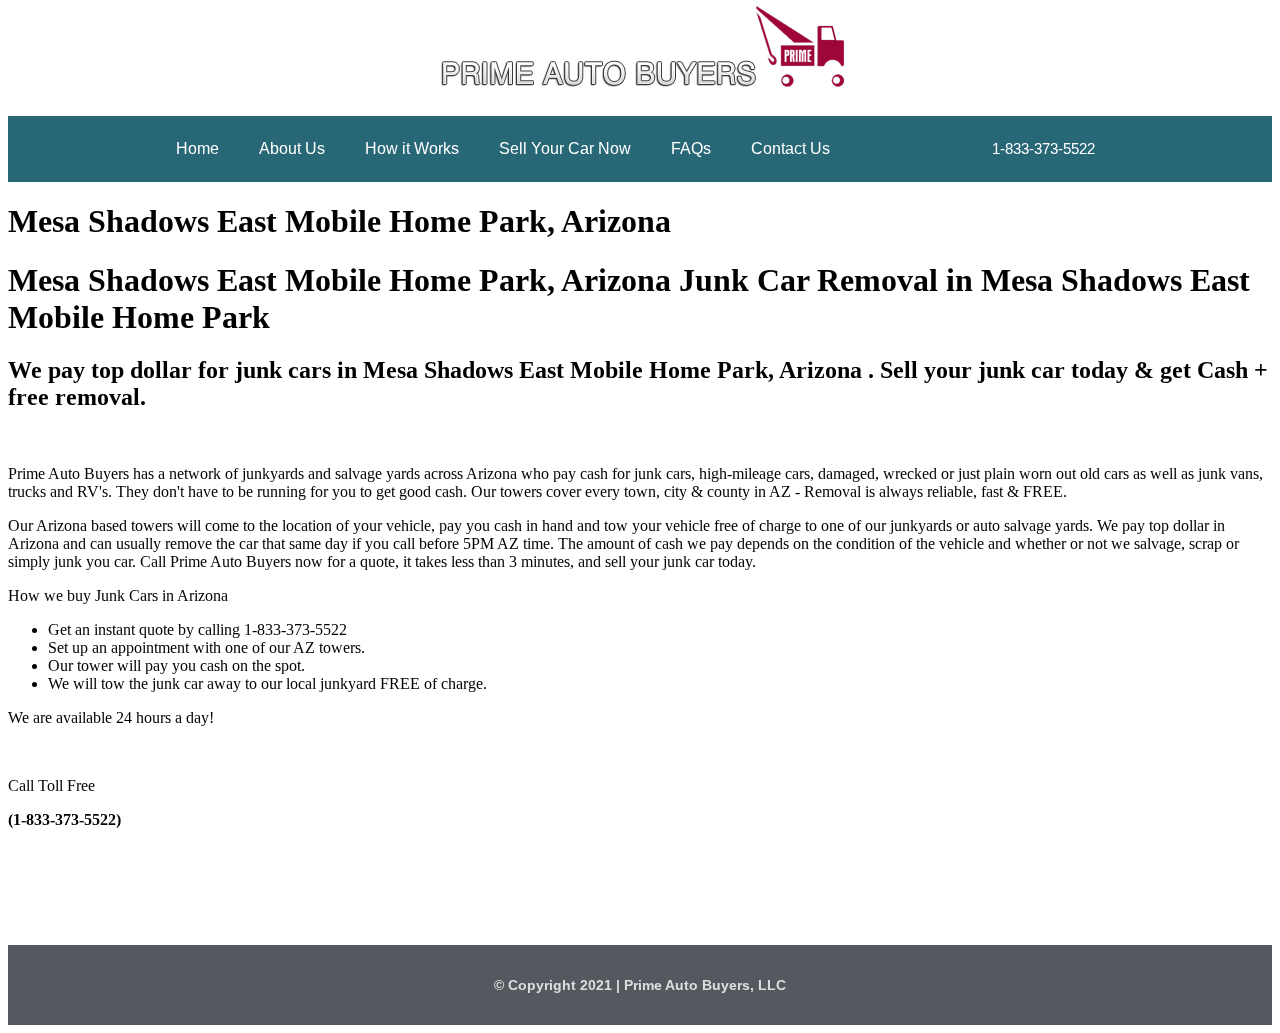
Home (197, 148)
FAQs (691, 148)
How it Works (412, 148)
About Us (292, 148)
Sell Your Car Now (565, 148)
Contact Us (790, 148)
